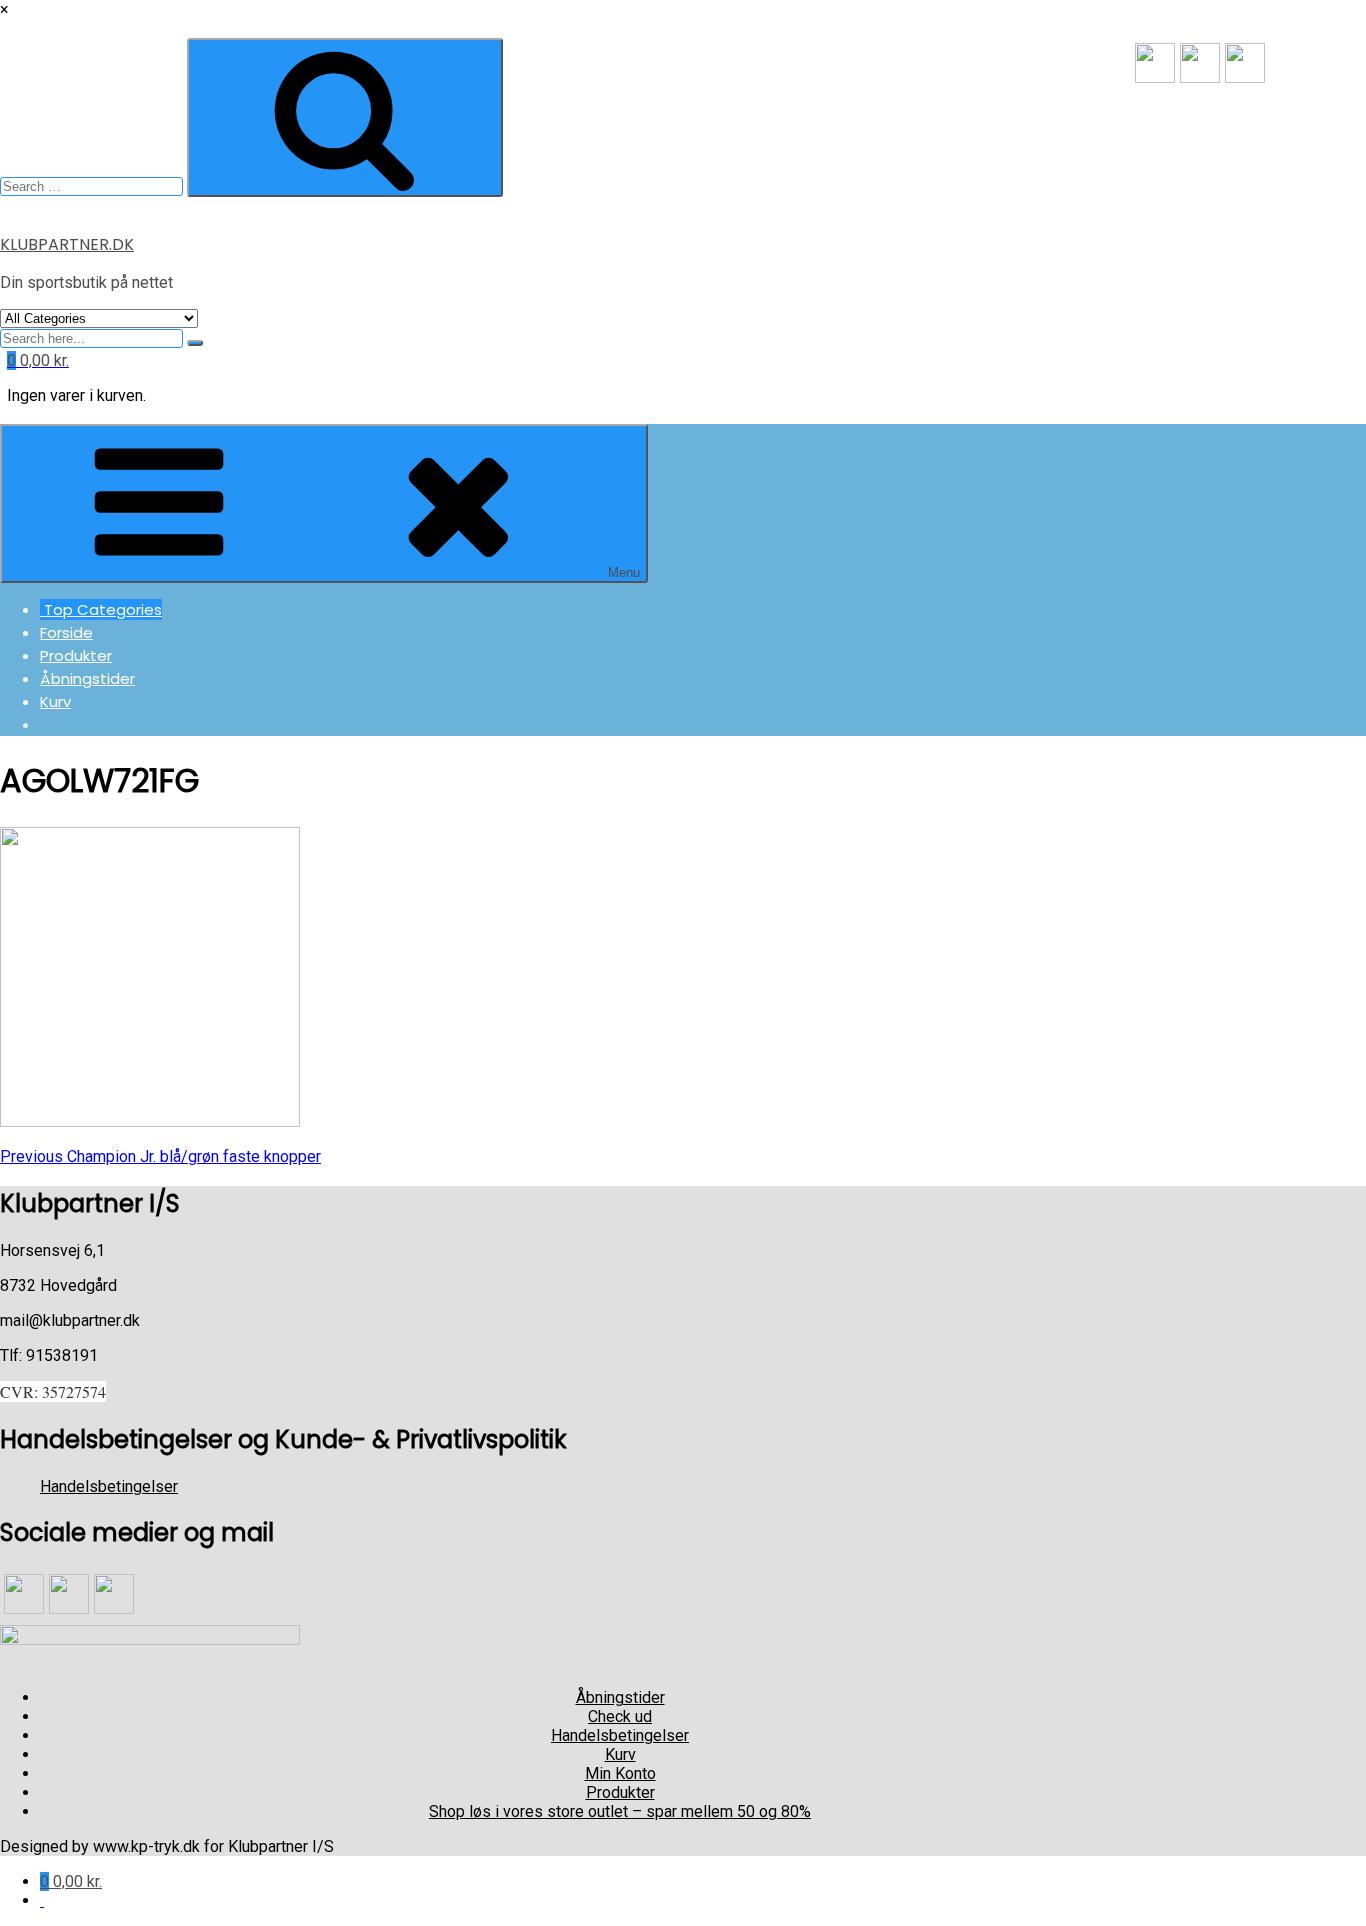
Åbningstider (87, 678)
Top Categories (101, 609)
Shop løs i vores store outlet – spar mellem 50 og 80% (620, 1811)
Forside (66, 632)
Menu (624, 572)
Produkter (76, 655)
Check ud (620, 1716)
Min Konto (620, 1773)
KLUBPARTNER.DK (67, 244)
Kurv (55, 701)
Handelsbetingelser (109, 1486)
